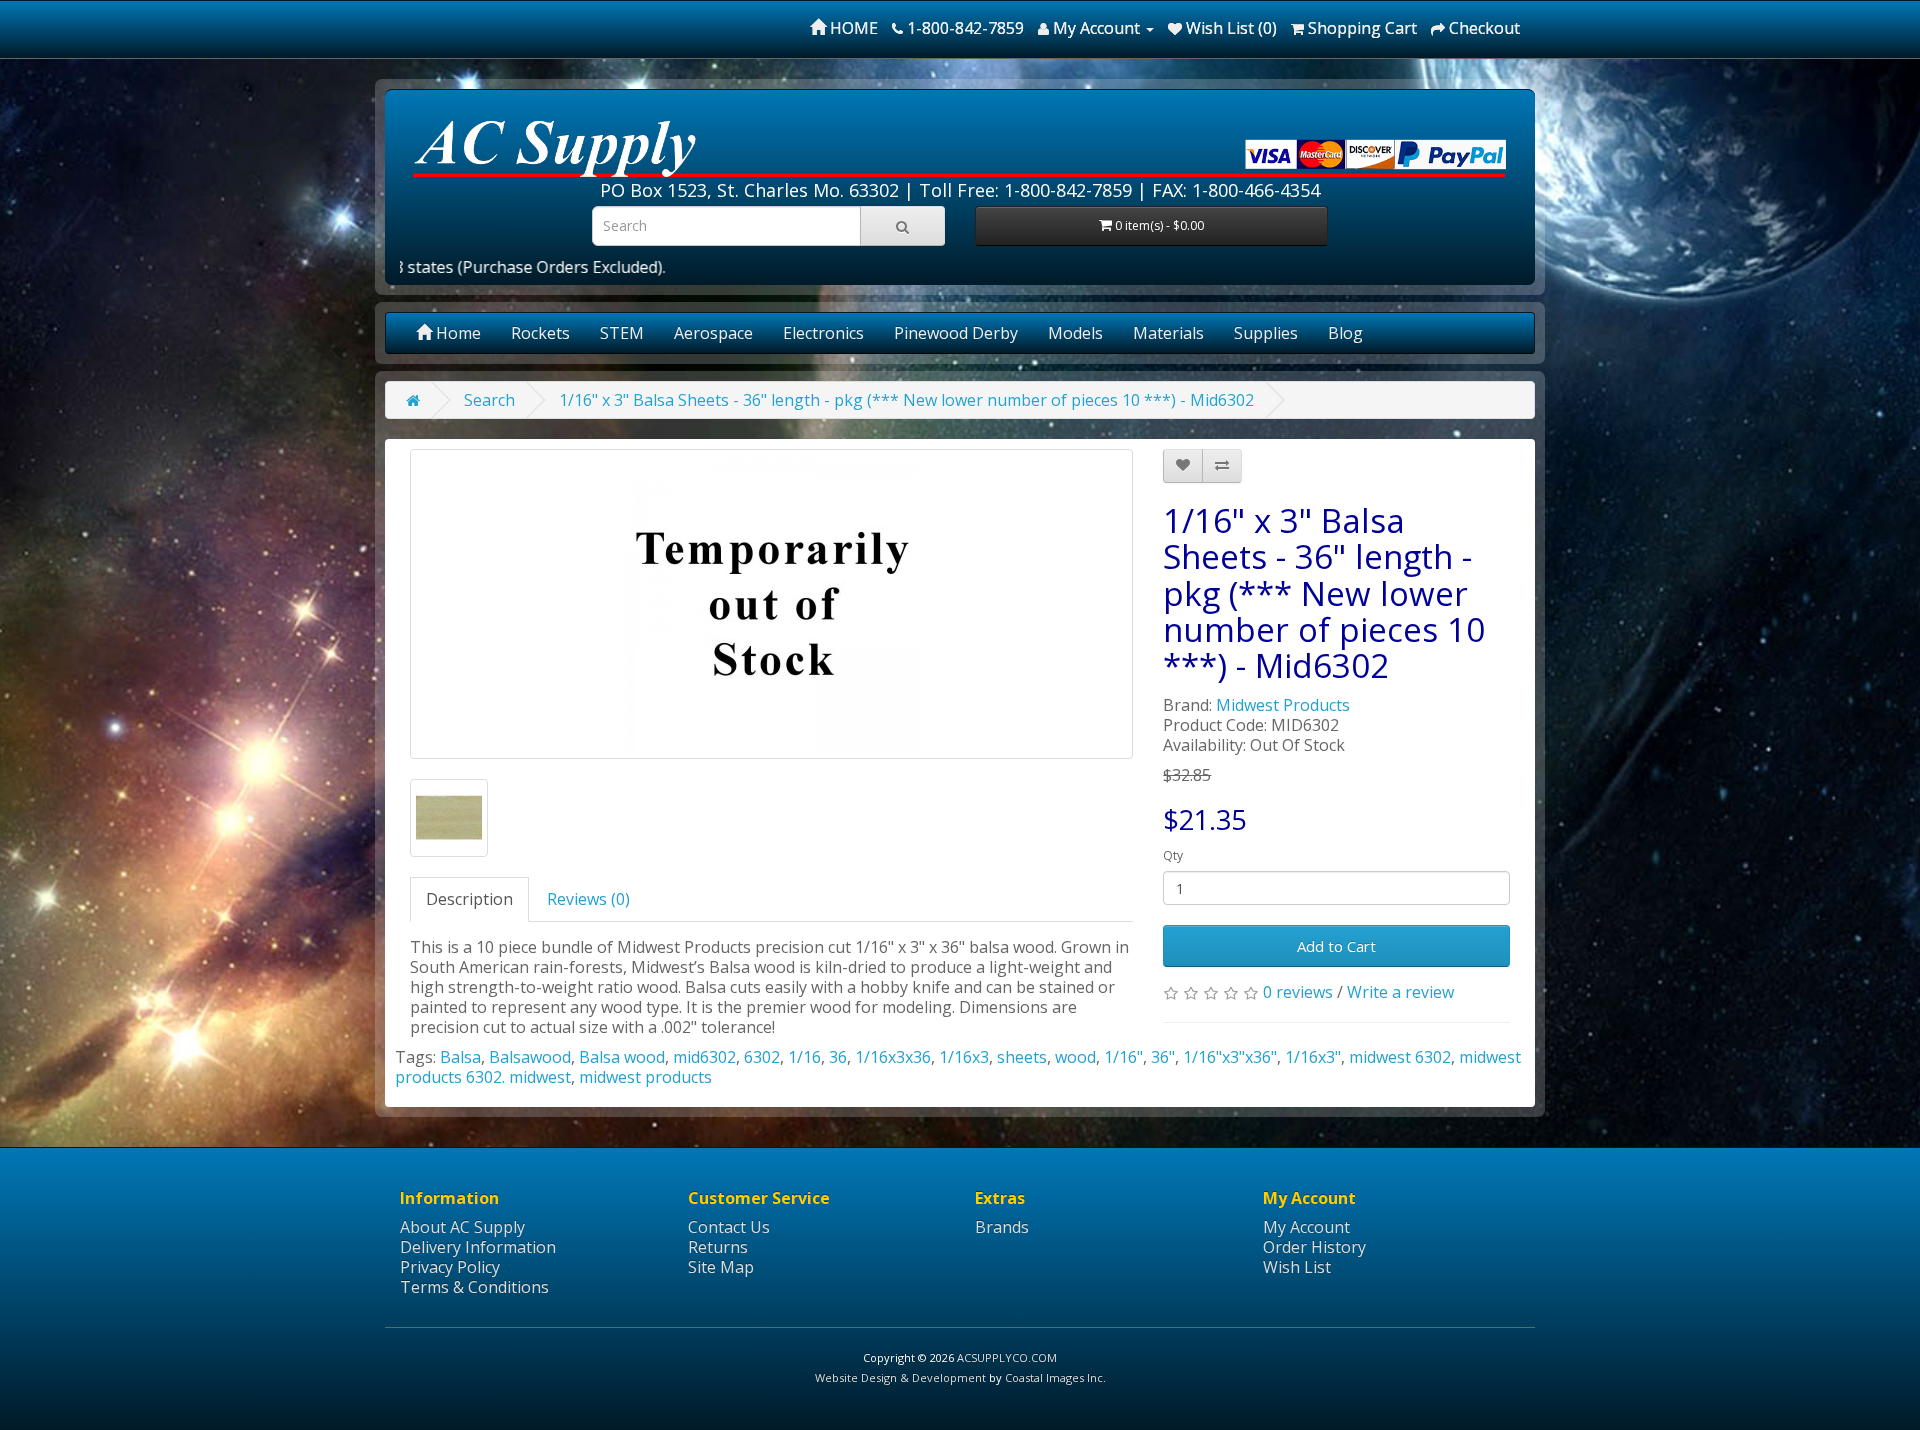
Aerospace (713, 333)
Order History (1314, 1247)
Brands (1002, 1227)
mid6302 (704, 1057)
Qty (1173, 855)
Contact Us (729, 1227)
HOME (852, 28)
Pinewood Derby (956, 333)
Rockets (540, 333)
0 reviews (1298, 992)
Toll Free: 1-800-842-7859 (1025, 190)
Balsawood (530, 1057)
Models (1075, 333)
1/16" (1123, 1057)
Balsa (460, 1057)
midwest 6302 (1400, 1057)
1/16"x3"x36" (1230, 1057)
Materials (1168, 333)
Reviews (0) (588, 899)
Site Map (721, 1267)
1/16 (804, 1057)
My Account (1306, 1227)
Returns (718, 1247)
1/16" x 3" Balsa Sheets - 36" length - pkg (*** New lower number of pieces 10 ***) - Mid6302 (906, 400)
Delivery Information (478, 1247)
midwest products (645, 1077)
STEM (622, 333)
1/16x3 (964, 1057)
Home (456, 333)
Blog (1345, 333)
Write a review (1400, 992)
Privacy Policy (450, 1267)
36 (838, 1057)
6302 (762, 1057)
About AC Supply (462, 1227)
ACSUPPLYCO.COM (1007, 1357)
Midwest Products (1283, 705)
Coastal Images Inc (1054, 1377)
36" (1163, 1057)
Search (489, 400)
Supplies (1266, 333)
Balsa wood (622, 1057)
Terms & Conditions (474, 1287)
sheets (1022, 1057)
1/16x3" (1313, 1057)
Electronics (823, 333)
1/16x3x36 (893, 1057)
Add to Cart (1336, 946)
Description (469, 899)
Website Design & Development (900, 1377)
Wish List (1297, 1267)
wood (1075, 1057)
